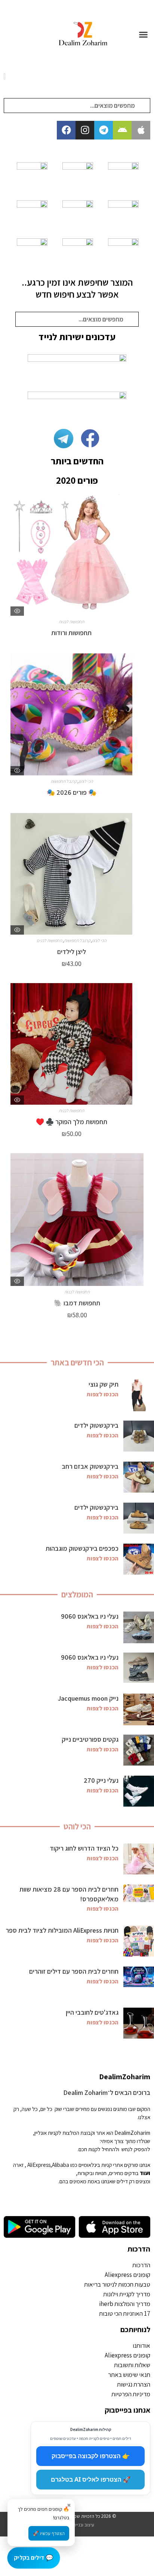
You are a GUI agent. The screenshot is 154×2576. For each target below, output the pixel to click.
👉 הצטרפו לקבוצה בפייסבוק (91, 2456)
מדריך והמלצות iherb (125, 2304)
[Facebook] (66, 130)
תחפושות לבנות (71, 622)
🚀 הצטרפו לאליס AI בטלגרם (91, 2479)
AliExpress (39, 2165)
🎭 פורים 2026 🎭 (72, 792)
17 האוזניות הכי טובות (125, 2313)
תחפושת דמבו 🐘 (77, 1303)
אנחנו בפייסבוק (127, 2410)
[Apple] (141, 130)
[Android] (122, 130)
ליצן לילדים (72, 952)
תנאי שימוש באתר (129, 2375)
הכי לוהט (86, 781)
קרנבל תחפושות (64, 781)
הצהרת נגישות (134, 2384)
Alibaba (61, 2165)
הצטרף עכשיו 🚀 (49, 2533)
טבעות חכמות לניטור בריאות (117, 2284)
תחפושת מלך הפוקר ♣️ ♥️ (72, 1122)
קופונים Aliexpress (127, 2275)
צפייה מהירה (17, 611)
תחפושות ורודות (71, 633)
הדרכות (139, 2249)
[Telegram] (104, 130)
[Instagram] (85, 130)
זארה (18, 2165)
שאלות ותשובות (132, 2365)
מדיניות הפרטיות (131, 2394)
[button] (144, 35)
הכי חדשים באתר (77, 1362)
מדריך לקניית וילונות (127, 2294)
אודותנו (141, 2346)
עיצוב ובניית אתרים (77, 2525)
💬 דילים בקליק (34, 2557)
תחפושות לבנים (49, 940)
